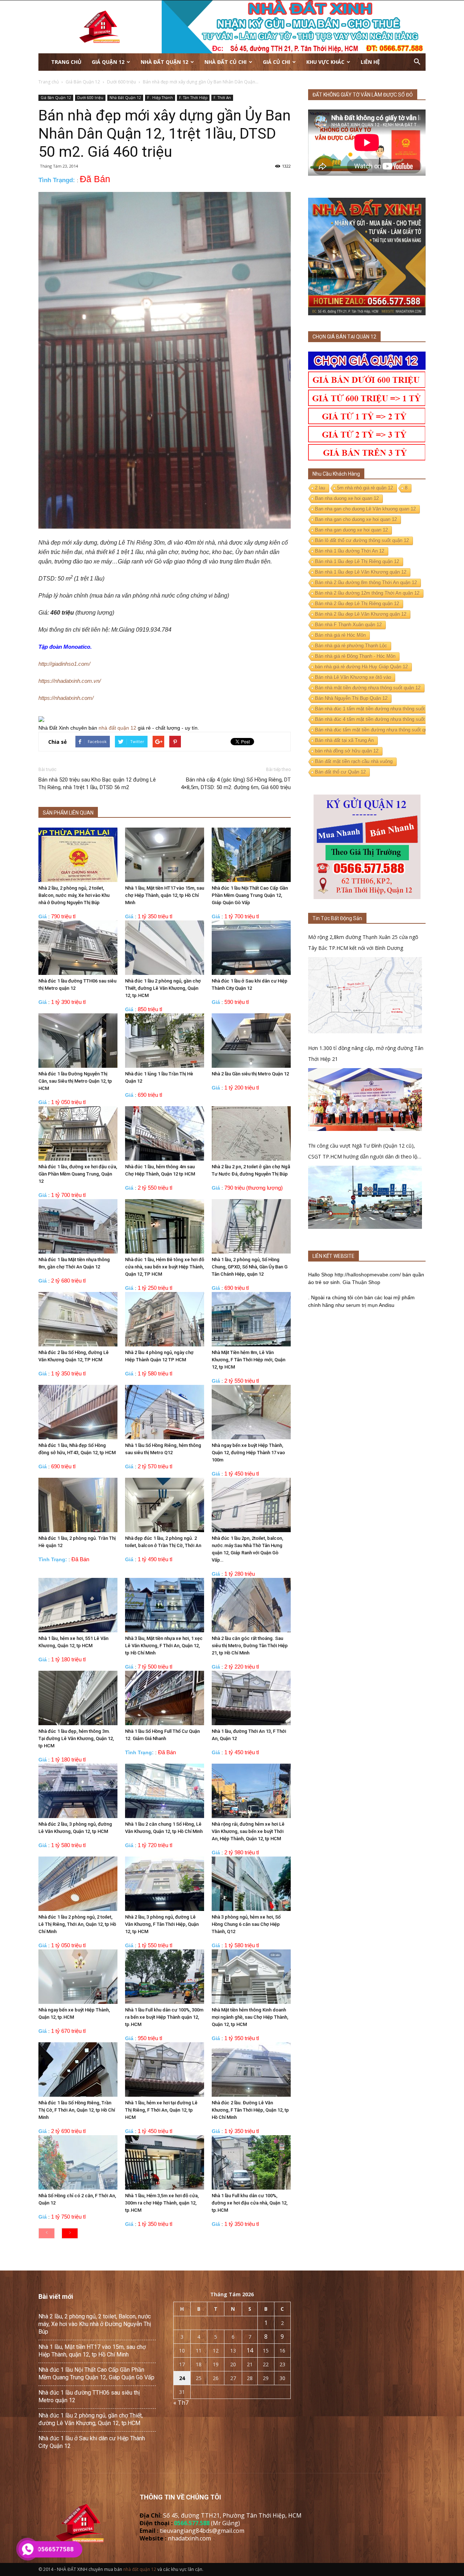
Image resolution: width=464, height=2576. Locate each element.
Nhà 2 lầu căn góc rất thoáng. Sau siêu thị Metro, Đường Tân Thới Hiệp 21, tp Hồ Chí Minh (250, 1646)
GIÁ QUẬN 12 (108, 62)
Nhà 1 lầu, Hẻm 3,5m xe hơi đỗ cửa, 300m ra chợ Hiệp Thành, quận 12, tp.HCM (162, 2203)
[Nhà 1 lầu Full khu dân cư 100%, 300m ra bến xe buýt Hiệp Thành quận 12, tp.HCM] (165, 1977)
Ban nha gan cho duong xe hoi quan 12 (356, 519)
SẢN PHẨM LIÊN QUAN (68, 813)
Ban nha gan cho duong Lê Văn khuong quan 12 (365, 509)
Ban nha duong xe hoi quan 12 (347, 498)
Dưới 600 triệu (90, 98)
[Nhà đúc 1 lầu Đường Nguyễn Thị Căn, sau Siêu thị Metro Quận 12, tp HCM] (78, 1041)
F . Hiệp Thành (160, 98)
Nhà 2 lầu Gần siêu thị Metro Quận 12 (250, 1074)
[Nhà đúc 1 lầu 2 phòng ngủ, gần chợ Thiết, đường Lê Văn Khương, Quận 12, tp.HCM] (165, 948)
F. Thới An (222, 98)
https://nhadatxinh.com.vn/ (70, 681)
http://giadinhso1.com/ (64, 664)
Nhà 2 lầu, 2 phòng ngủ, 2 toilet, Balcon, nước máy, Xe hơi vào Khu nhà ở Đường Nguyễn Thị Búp (74, 895)
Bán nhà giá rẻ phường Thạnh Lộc (351, 646)
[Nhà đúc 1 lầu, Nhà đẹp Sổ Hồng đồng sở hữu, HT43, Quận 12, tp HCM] (78, 1412)
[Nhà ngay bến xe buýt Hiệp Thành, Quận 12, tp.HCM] (78, 1977)
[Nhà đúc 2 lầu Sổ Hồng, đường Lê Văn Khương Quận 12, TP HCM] (78, 1319)
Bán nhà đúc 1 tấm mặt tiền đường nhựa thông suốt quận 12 (379, 709)
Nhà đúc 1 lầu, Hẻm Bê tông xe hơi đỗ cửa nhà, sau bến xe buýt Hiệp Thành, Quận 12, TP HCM (165, 1267)
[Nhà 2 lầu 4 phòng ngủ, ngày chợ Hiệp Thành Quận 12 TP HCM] (165, 1319)
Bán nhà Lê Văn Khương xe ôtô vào (353, 677)
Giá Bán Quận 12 (56, 98)
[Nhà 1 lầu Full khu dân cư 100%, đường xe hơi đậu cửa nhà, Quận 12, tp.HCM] (251, 2162)
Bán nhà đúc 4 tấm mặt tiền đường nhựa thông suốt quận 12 (379, 719)
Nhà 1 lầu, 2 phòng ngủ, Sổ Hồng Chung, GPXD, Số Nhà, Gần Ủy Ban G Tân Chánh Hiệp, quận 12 (250, 1267)
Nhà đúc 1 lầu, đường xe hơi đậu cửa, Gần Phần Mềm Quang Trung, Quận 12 (78, 1174)
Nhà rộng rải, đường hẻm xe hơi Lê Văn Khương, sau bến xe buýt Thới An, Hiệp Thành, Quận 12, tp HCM (248, 1831)
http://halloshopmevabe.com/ (368, 1275)
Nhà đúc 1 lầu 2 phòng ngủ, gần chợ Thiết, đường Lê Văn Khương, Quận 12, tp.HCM (163, 988)
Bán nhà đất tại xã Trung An (344, 740)
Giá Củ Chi (276, 62)
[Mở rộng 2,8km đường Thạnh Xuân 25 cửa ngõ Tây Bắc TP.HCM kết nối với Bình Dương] (365, 995)
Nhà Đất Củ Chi (225, 62)
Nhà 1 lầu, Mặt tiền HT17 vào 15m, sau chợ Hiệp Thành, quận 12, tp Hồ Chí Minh (165, 895)
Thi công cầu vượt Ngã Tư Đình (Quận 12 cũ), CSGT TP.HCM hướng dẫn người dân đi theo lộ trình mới (363, 1152)
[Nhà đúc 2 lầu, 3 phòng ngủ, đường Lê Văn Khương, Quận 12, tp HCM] (78, 1791)
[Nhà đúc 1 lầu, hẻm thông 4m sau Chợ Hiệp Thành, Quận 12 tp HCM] (165, 1133)
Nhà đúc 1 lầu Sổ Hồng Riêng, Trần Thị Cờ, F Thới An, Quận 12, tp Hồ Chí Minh (77, 2110)
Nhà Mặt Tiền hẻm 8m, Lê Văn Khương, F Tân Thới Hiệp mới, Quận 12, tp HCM (248, 1360)
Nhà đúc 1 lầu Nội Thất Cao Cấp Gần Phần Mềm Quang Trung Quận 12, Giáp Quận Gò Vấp (250, 895)
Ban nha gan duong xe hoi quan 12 (351, 530)
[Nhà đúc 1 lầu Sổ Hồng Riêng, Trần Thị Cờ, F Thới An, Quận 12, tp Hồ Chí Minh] (78, 2070)
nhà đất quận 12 (117, 728)
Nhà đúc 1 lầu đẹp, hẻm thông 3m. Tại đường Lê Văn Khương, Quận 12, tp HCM (76, 1738)
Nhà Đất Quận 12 (164, 62)
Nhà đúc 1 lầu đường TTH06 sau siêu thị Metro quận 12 (89, 2396)
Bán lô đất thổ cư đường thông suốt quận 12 (362, 540)
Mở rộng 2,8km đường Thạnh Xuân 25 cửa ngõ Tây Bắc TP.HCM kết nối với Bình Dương (363, 942)
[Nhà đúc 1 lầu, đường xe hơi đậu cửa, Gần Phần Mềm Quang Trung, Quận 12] (78, 1133)
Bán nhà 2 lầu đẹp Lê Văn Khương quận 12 (361, 614)
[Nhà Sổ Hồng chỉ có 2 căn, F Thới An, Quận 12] (78, 2162)
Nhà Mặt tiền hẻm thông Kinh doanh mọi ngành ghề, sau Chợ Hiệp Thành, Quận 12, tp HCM (250, 2017)
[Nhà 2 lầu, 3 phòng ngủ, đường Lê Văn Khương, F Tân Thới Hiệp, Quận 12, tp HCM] (165, 1884)
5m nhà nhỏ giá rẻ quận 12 (365, 488)
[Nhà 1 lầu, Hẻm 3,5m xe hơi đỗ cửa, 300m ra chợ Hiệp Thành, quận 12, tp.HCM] (165, 2162)
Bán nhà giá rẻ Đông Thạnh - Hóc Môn (355, 656)
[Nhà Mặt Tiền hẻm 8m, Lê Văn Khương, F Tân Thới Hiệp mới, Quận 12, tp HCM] (251, 1319)
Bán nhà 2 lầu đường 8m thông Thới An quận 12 (366, 583)
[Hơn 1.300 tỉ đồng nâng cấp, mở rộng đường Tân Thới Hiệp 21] (365, 1100)
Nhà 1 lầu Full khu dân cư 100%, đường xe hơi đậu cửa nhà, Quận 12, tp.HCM (250, 2203)
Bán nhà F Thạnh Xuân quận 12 (348, 625)
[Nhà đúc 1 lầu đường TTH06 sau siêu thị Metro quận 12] (78, 948)
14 (250, 2350)
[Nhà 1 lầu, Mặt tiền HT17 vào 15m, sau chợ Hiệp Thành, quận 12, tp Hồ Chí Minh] (165, 855)
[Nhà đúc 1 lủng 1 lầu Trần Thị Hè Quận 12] (165, 1041)
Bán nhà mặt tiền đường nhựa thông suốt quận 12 (368, 688)
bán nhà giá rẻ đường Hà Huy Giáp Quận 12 (361, 667)
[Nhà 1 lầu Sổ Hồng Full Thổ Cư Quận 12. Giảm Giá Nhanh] (165, 1698)
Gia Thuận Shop (361, 1282)
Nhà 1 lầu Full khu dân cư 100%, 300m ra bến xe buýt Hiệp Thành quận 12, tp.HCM (164, 2017)
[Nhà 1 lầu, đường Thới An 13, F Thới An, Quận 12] (251, 1698)
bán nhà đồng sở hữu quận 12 (347, 751)
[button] (417, 62)
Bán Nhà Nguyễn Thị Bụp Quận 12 (351, 698)
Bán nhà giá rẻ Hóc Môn (340, 635)
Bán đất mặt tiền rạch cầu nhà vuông (354, 761)
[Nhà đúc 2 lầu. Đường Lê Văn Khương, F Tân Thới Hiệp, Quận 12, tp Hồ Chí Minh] (251, 2070)
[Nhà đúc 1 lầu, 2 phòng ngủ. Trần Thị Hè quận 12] (78, 1505)
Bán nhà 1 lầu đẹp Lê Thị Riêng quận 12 (357, 561)
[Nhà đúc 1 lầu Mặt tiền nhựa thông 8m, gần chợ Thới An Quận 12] (78, 1226)
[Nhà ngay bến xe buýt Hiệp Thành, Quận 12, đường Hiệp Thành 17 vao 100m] (251, 1412)
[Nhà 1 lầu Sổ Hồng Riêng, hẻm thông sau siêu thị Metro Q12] (165, 1412)
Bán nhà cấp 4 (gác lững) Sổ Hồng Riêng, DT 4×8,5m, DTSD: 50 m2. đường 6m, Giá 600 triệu (236, 784)
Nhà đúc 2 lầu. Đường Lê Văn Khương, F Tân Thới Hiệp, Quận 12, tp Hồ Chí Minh (250, 2110)
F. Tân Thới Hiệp (193, 98)
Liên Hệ (370, 62)
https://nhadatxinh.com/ (66, 698)
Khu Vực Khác (325, 62)
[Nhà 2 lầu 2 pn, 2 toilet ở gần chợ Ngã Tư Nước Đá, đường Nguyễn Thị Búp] (251, 1133)
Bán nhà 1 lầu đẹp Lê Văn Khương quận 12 (361, 572)
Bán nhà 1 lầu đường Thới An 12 (350, 551)
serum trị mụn (362, 1305)
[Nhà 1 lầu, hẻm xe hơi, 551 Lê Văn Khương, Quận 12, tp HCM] (78, 1605)
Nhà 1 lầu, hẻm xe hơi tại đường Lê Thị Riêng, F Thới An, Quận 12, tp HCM (161, 2110)
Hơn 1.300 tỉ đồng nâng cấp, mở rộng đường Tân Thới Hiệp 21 (366, 1053)
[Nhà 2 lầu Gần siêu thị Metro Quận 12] (251, 1041)
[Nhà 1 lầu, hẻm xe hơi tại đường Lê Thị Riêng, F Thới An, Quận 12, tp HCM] (165, 2070)
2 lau (320, 488)
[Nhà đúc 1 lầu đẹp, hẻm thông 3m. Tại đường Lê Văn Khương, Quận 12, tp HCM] (78, 1698)
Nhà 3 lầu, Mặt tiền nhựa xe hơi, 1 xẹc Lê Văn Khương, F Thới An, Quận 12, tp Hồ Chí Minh (164, 1646)
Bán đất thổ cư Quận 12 (340, 772)
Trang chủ (66, 62)
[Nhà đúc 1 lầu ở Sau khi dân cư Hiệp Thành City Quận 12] (251, 948)
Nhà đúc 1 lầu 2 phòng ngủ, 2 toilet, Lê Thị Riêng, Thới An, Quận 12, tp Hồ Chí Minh (77, 1924)
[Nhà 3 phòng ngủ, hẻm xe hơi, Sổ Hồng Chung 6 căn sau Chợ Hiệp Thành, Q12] (251, 1884)
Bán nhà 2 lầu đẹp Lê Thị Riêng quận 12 (357, 604)
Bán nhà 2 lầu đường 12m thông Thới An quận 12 (367, 593)
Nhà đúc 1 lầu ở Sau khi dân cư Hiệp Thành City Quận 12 (92, 2442)
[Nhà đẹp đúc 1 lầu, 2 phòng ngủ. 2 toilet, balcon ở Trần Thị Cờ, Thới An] (165, 1505)
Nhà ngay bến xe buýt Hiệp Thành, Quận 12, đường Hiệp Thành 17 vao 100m (248, 1453)
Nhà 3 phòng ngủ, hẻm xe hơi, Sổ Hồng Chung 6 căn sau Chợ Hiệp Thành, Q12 (246, 1924)
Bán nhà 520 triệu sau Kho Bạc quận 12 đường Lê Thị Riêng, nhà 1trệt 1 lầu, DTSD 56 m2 (97, 784)
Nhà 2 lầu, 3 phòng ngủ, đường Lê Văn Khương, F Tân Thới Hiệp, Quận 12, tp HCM (162, 1924)
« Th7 (181, 2403)
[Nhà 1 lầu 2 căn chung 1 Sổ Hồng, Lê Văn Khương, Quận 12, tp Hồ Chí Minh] (165, 1791)
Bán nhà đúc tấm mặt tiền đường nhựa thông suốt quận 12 (377, 730)
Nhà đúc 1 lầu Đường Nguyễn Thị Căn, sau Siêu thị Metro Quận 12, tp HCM (75, 1081)
